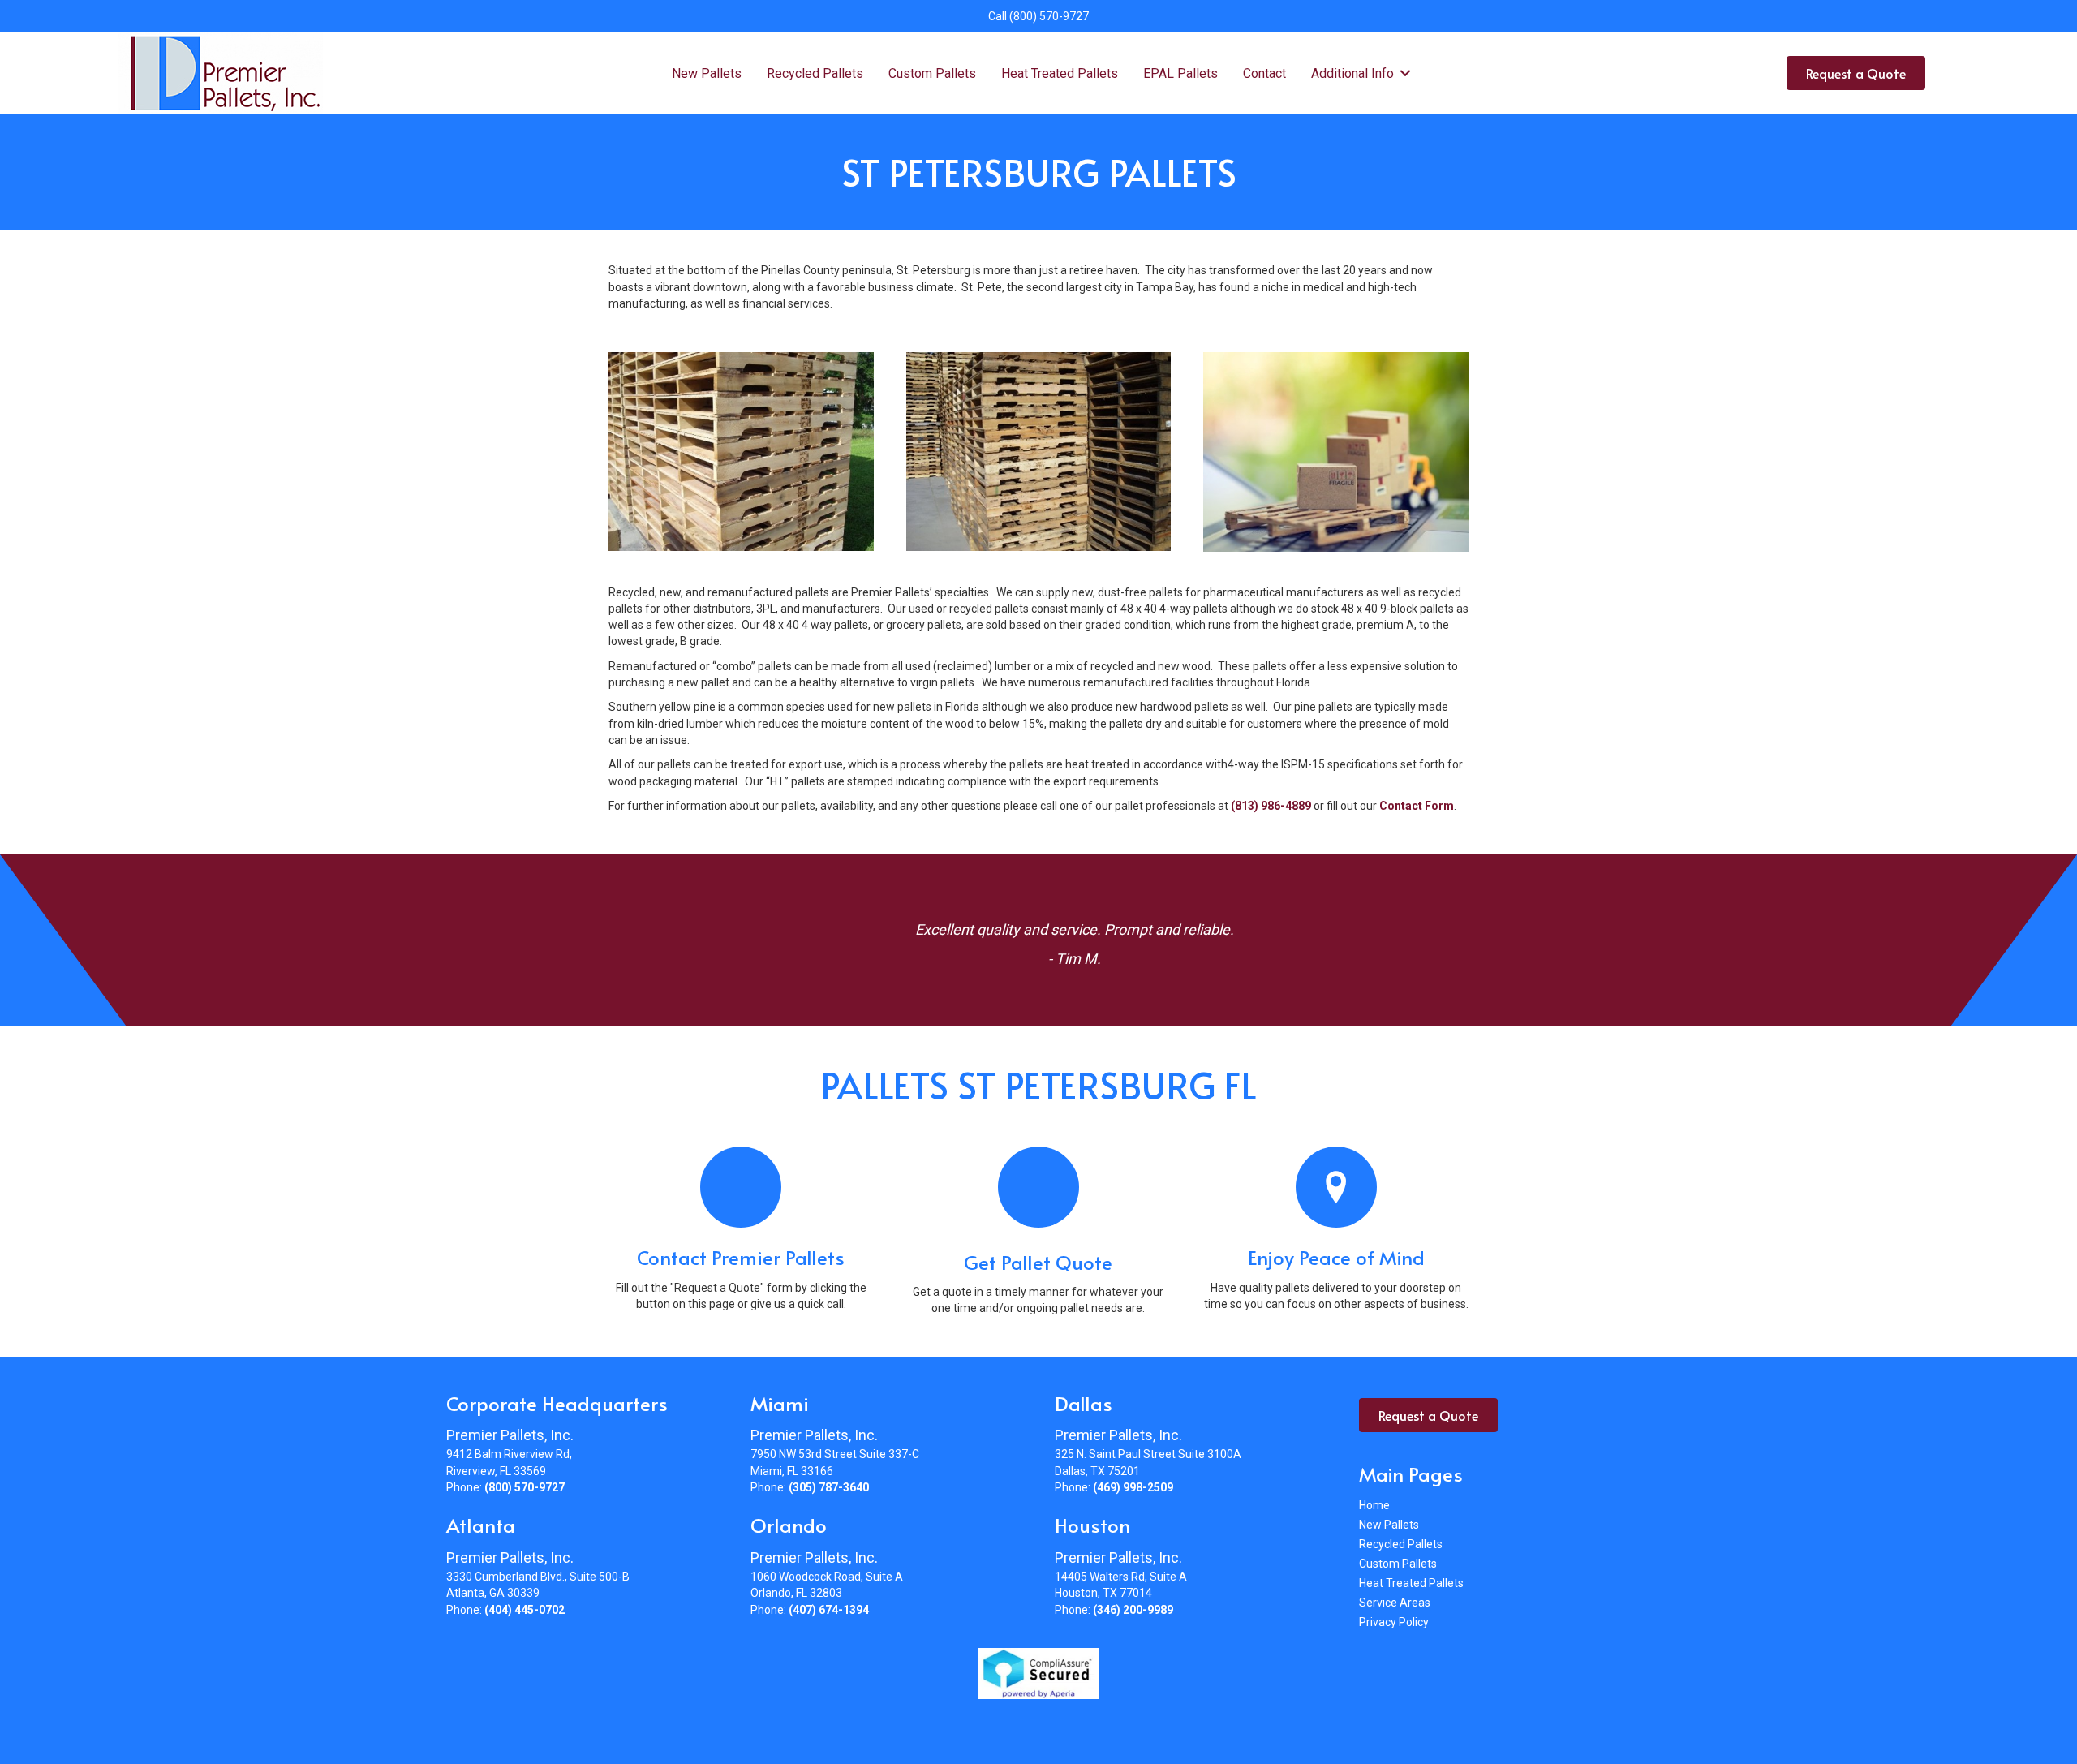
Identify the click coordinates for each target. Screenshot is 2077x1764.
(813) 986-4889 (1271, 806)
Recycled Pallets (815, 73)
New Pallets (707, 73)
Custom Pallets (932, 73)
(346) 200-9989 (1133, 1610)
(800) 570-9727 (1049, 16)
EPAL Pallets (1180, 73)
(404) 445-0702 (525, 1610)
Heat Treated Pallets (1060, 73)
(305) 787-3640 (829, 1487)
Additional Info (1352, 73)
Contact (1264, 73)
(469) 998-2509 (1133, 1487)
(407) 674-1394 (829, 1610)
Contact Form (1417, 806)
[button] (1406, 73)
